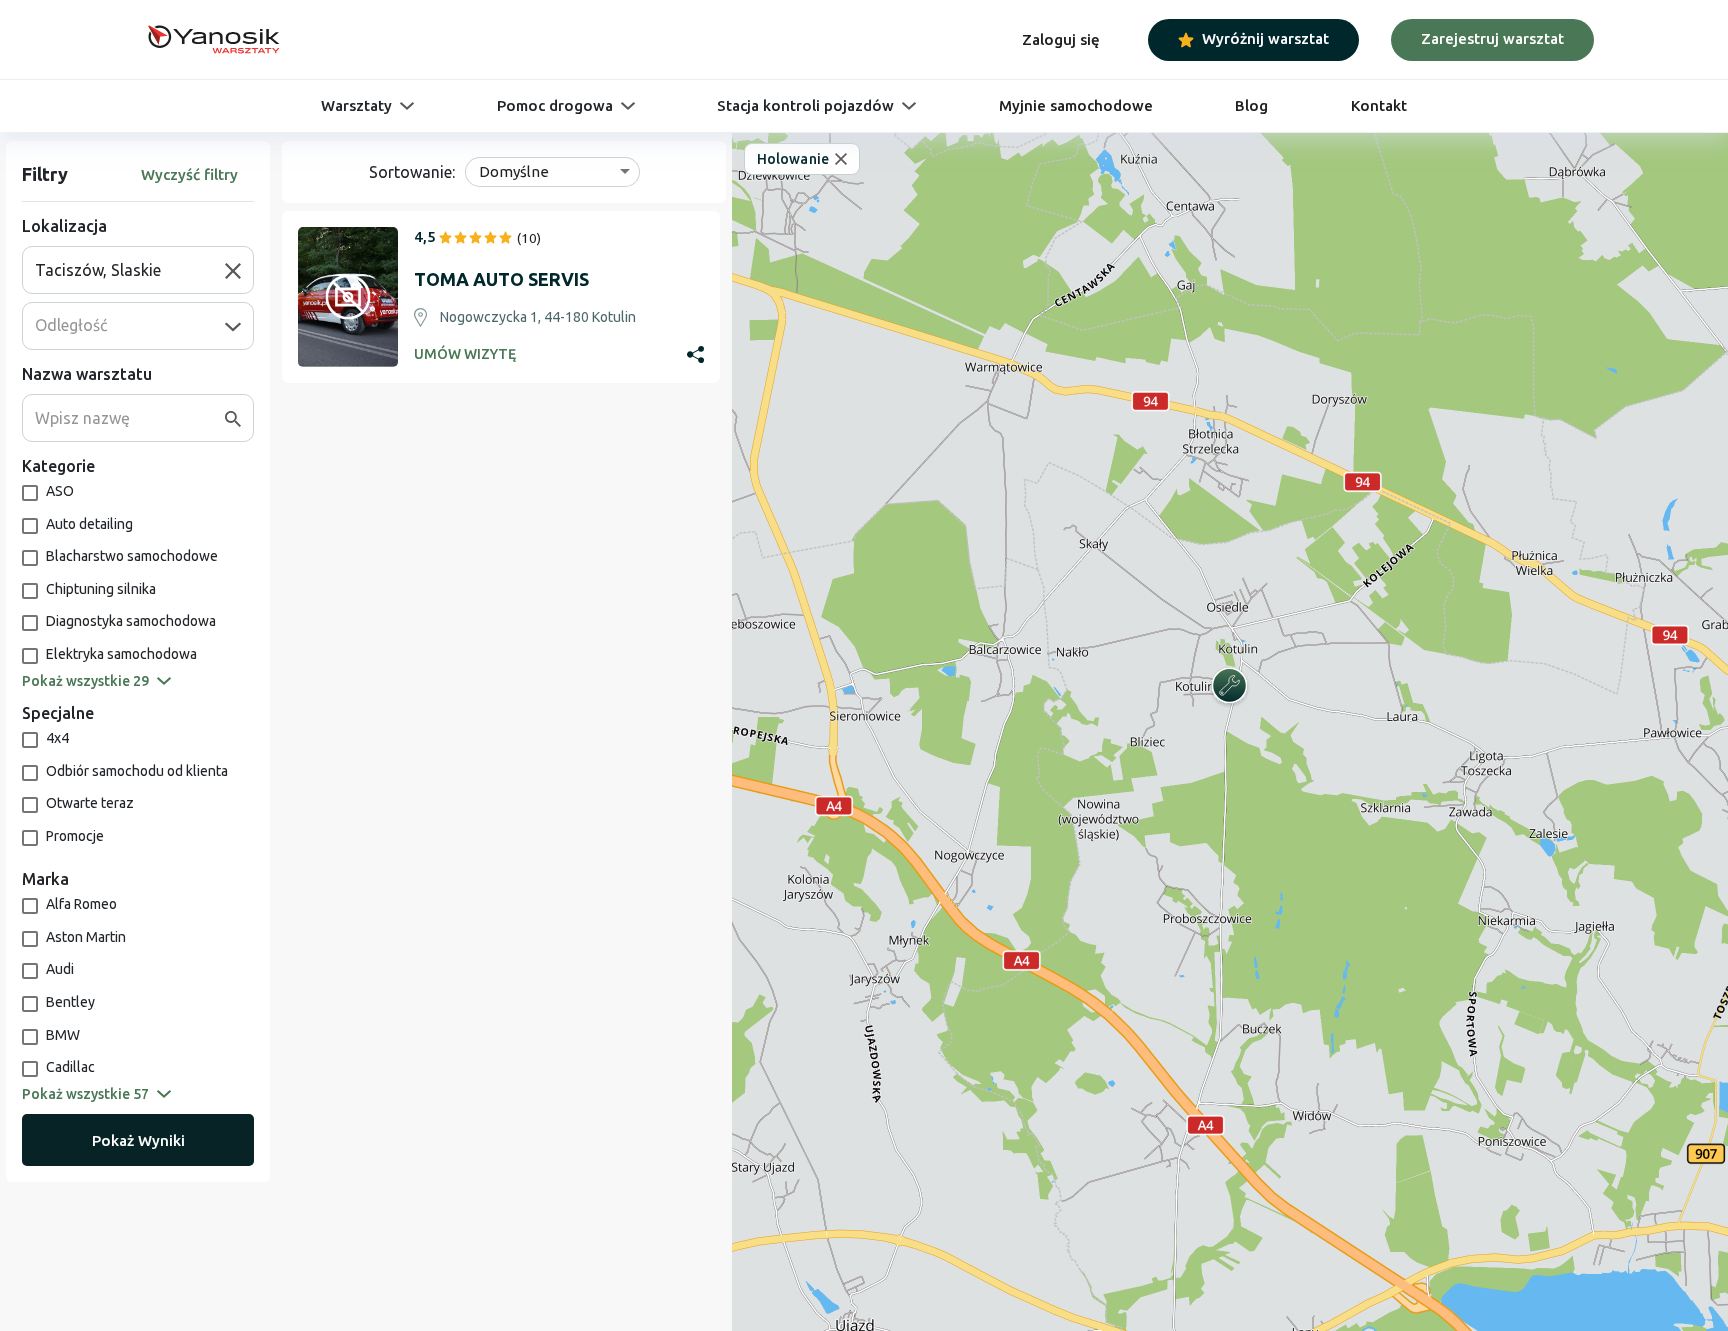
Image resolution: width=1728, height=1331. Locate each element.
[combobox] (130, 270)
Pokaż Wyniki (138, 1140)
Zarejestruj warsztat (1492, 38)
